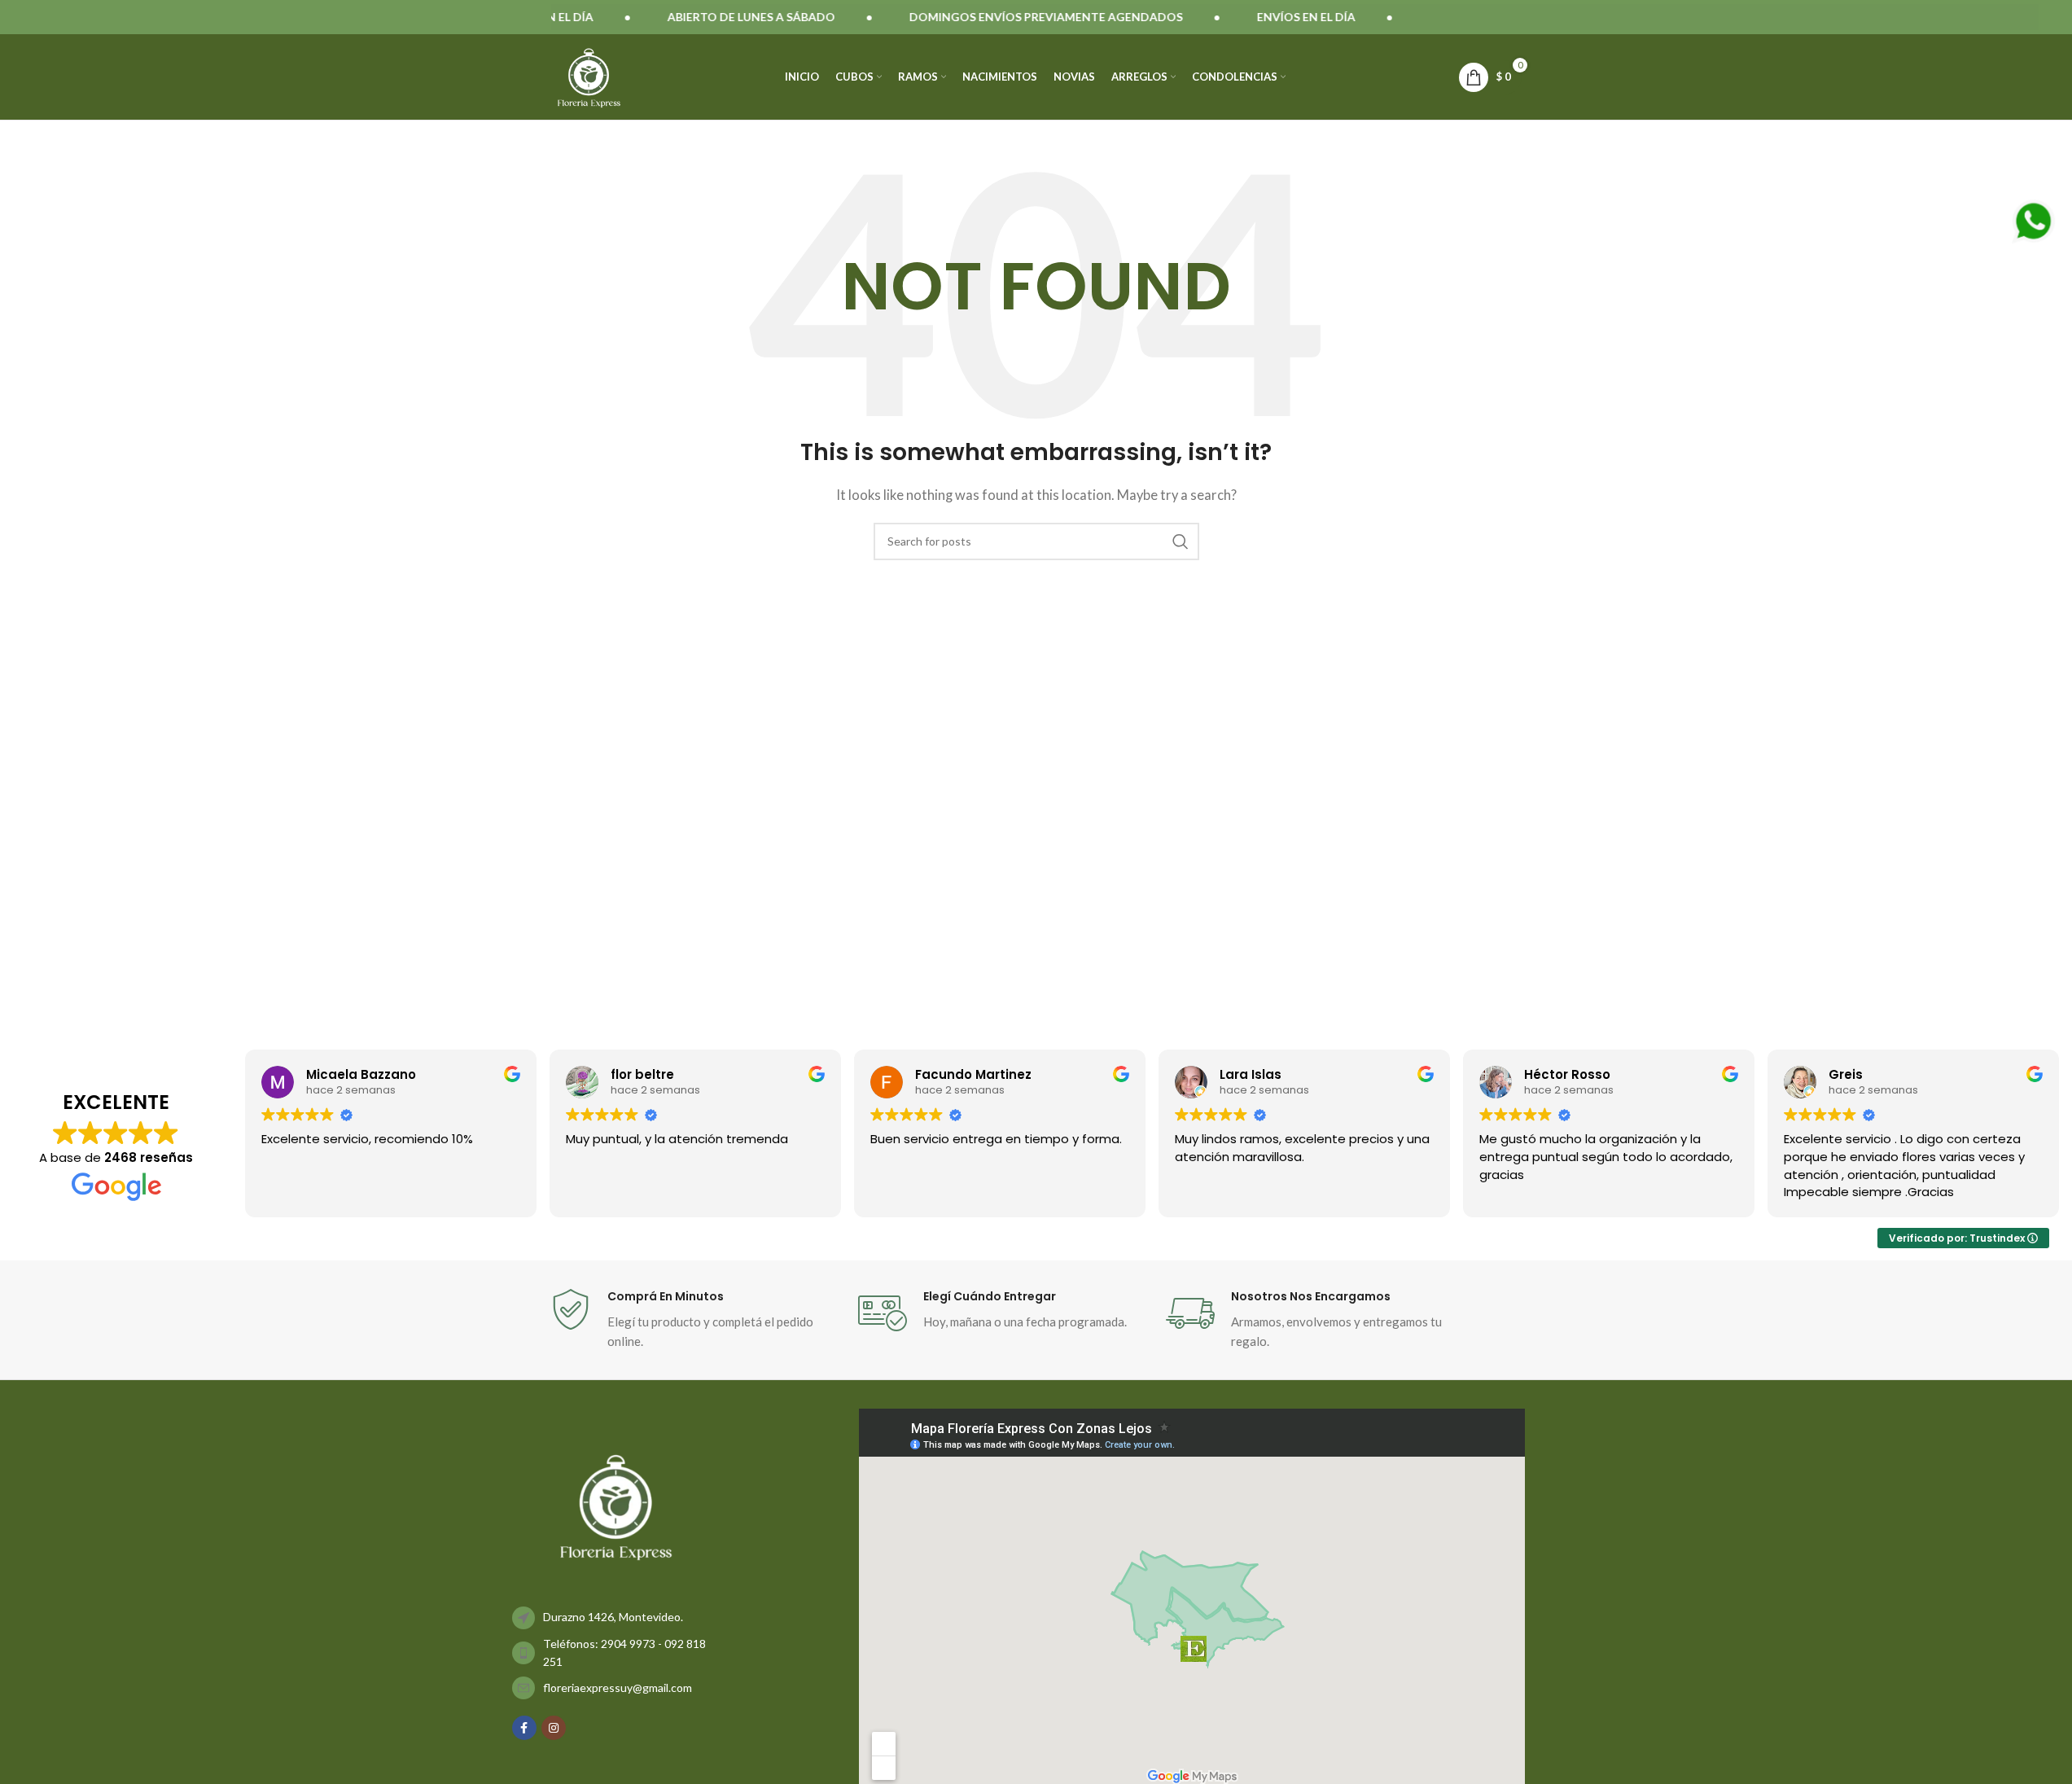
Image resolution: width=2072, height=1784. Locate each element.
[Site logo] (589, 75)
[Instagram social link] (554, 1728)
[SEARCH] (1181, 541)
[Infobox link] (696, 1320)
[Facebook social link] (524, 1728)
